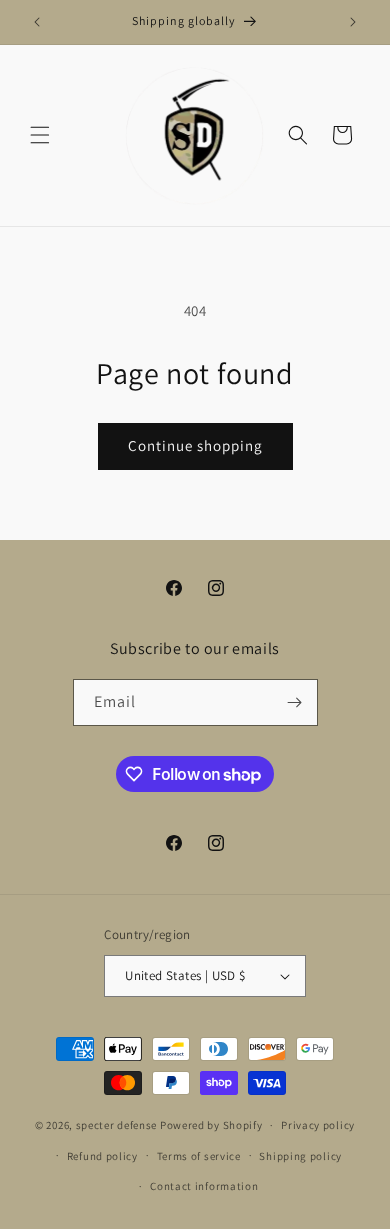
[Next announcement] (353, 22)
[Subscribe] (295, 702)
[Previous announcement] (37, 22)
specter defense (117, 1125)
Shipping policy (300, 1156)
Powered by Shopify (211, 1125)
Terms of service (199, 1156)
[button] (40, 135)
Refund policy (102, 1156)
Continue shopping (195, 445)
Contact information (204, 1186)
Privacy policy (318, 1125)
